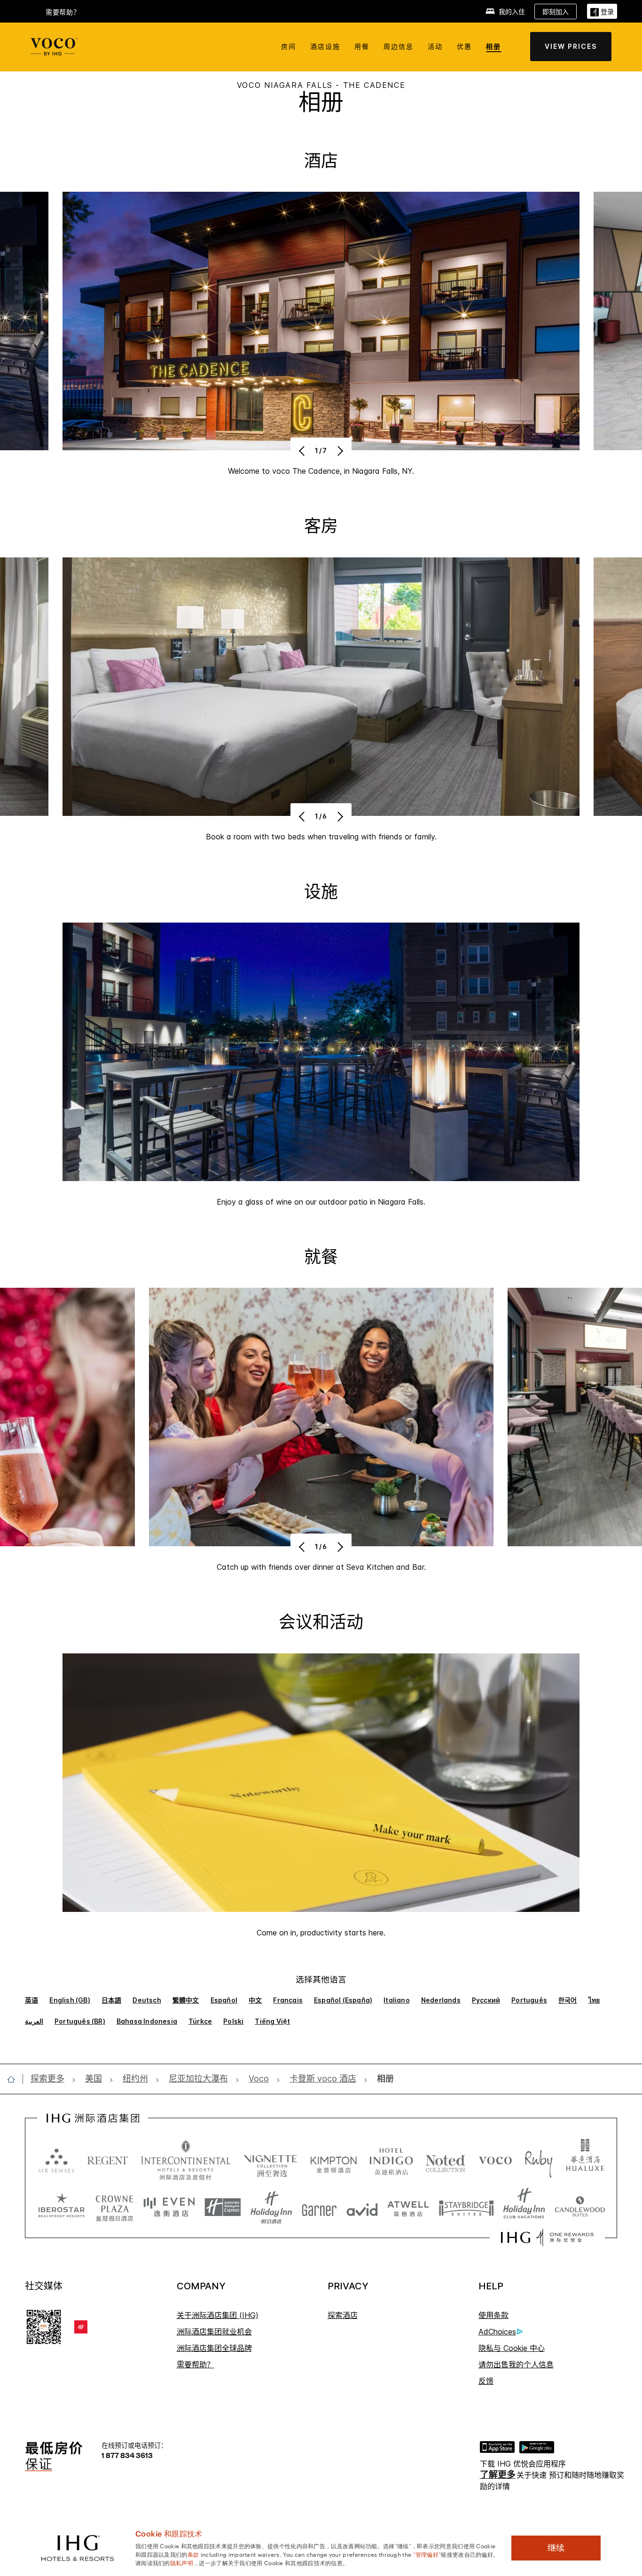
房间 (289, 46)
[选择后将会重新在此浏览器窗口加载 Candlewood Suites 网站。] (580, 2208)
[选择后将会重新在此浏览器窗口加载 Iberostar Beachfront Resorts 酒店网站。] (62, 2208)
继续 (556, 2548)
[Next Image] (339, 451)
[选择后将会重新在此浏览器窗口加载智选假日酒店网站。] (223, 2208)
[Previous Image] (303, 451)
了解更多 (498, 2475)
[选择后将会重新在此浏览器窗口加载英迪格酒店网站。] (391, 2160)
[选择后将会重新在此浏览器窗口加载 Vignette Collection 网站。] (270, 2158)
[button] (602, 11)
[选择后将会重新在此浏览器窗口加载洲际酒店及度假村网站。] (186, 2160)
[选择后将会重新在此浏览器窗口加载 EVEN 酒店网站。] (169, 2208)
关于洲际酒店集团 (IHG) (218, 2315)
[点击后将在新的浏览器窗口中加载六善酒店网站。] (56, 2160)
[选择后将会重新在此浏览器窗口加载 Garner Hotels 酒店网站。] (319, 2208)
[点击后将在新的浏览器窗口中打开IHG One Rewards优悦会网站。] (547, 2238)
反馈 (486, 2381)
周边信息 (399, 46)
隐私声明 (182, 2562)
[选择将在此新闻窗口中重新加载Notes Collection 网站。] (446, 2160)
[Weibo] (81, 2327)
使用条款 (493, 2315)
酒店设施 (325, 46)
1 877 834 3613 (127, 2455)
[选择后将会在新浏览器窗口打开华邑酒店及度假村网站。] (585, 2160)
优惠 (464, 46)
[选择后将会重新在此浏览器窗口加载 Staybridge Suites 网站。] (466, 2208)
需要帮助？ (196, 2365)
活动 (435, 46)
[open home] (15, 2079)
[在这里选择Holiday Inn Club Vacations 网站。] (524, 2208)
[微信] (44, 2326)
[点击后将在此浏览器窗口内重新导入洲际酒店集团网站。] (93, 2118)
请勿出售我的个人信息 (516, 2365)
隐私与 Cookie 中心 (512, 2348)
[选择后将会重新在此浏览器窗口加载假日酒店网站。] (271, 2208)
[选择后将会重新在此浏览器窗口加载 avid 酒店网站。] (362, 2208)
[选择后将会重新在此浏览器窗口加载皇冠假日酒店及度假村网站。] (114, 2208)
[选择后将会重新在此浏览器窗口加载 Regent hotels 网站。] (108, 2160)
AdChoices (497, 2332)
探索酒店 (343, 2315)
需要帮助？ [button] (63, 12)
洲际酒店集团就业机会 (214, 2332)
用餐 (362, 46)
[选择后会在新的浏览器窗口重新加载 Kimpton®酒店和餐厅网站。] (333, 2160)
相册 (493, 46)
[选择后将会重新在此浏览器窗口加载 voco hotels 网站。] (495, 2160)
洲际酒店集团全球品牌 (214, 2348)
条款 (193, 2554)
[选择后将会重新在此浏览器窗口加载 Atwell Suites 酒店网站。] (408, 2208)
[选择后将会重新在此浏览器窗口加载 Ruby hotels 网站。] (538, 2160)
